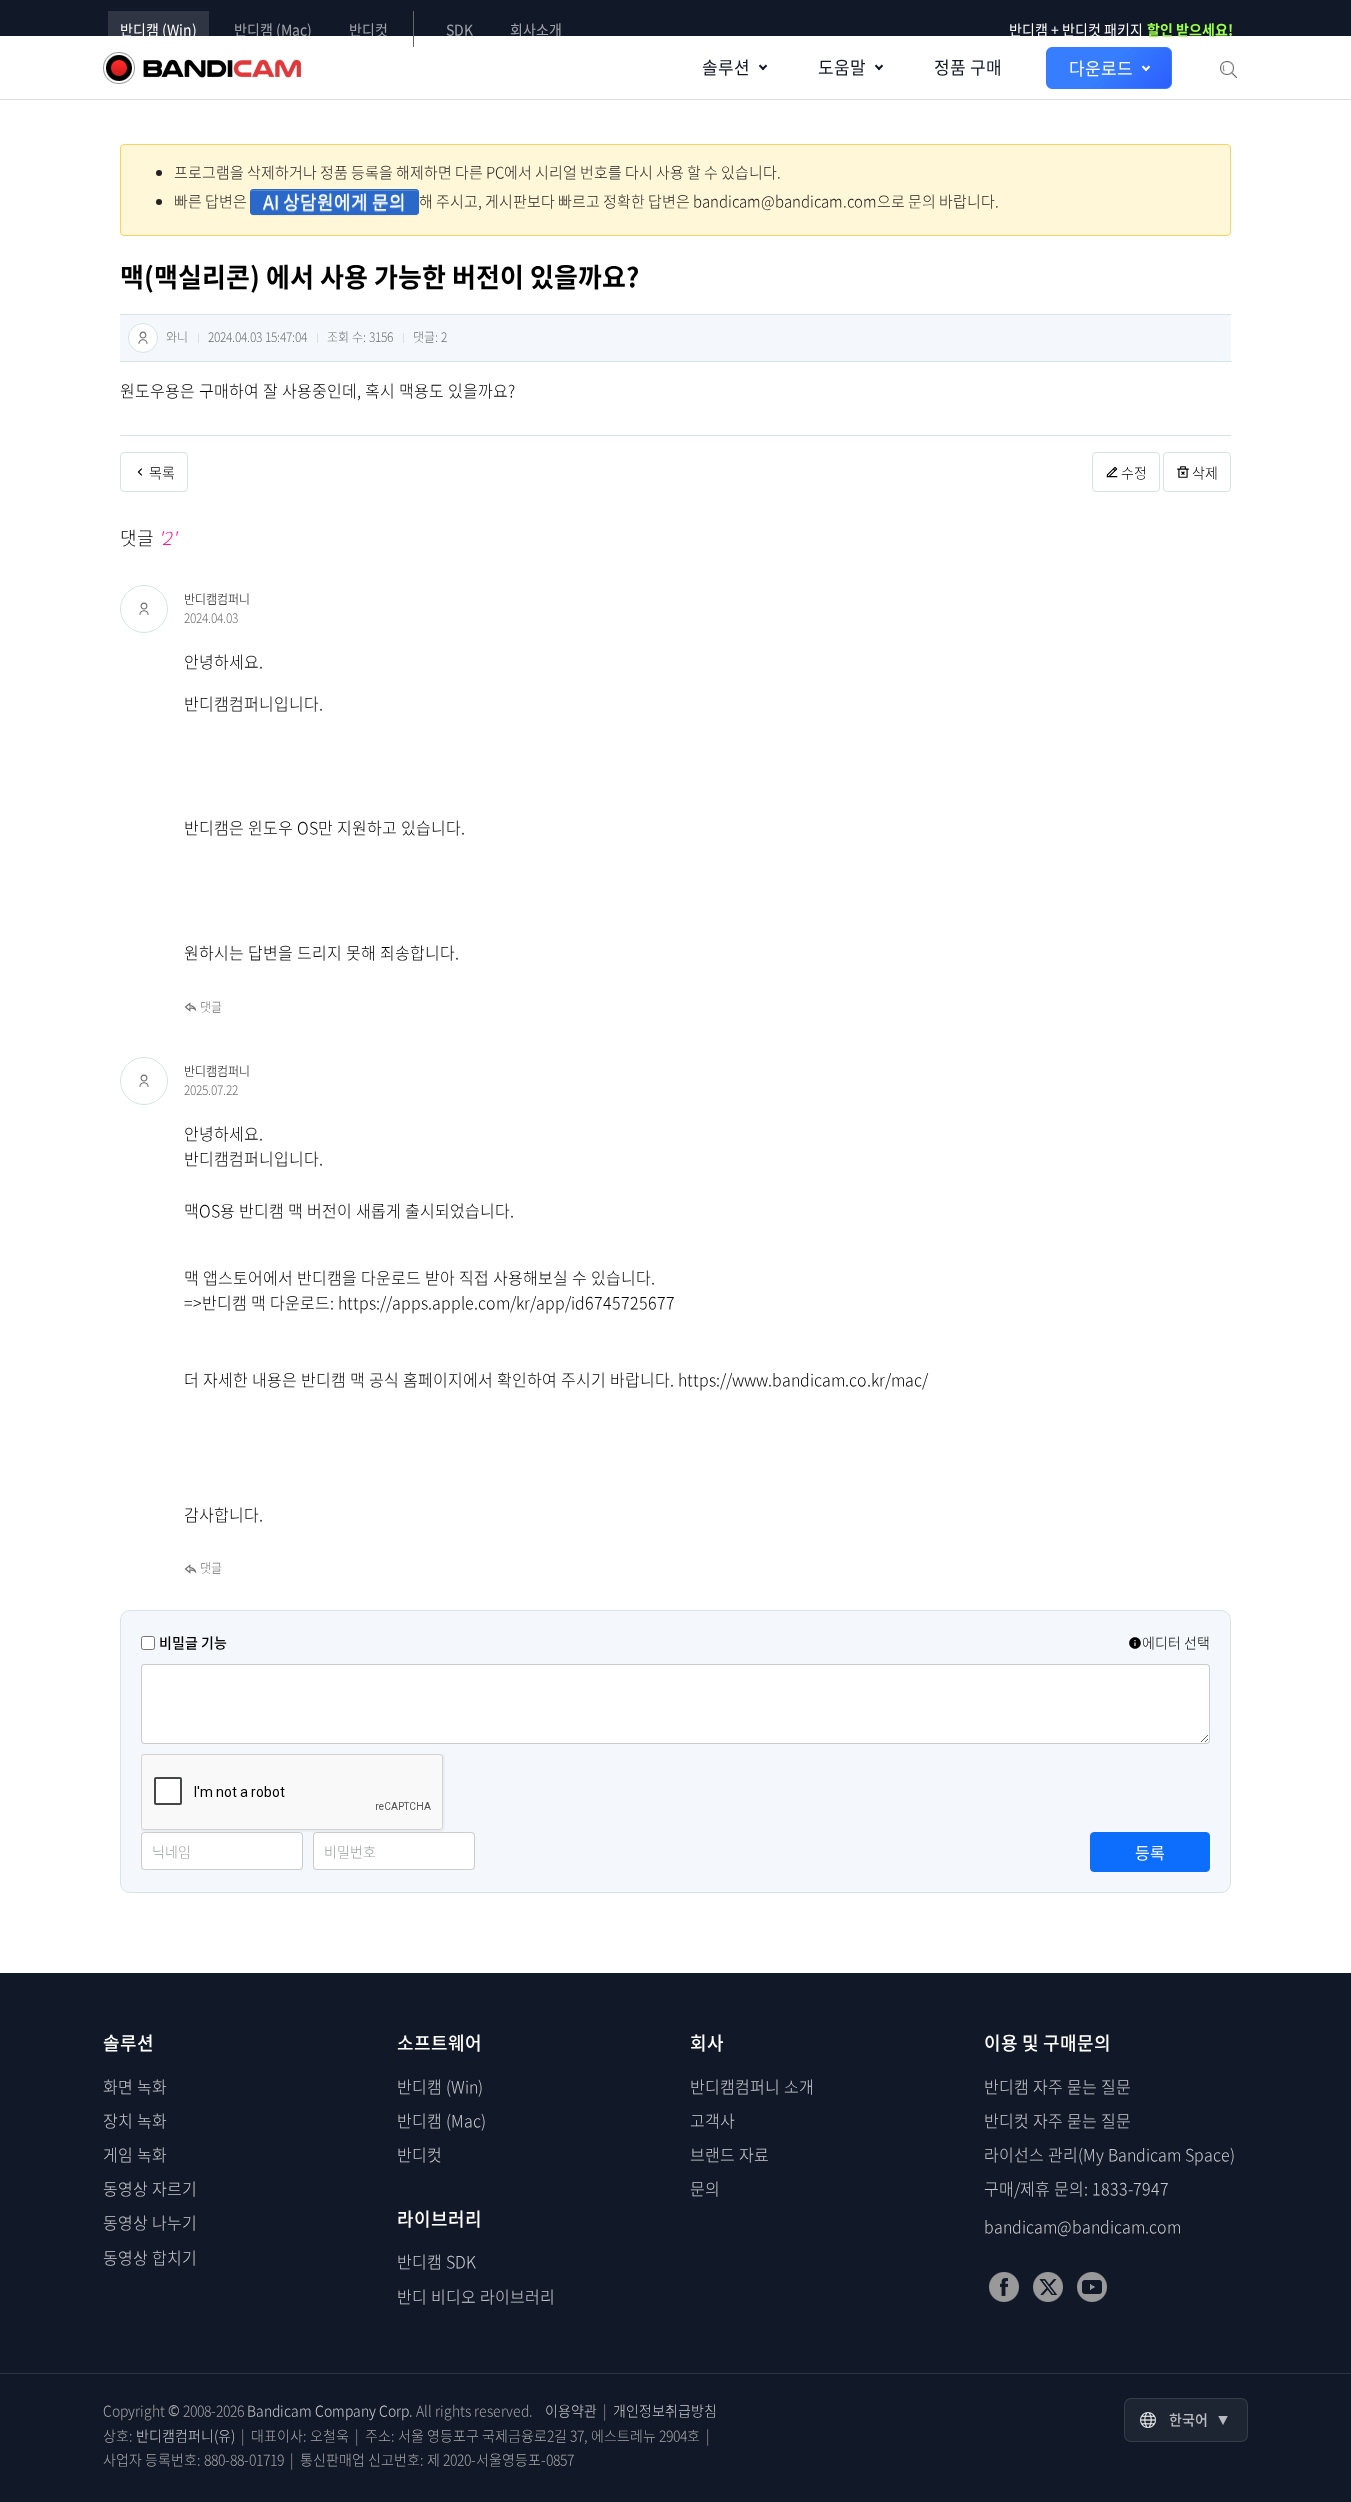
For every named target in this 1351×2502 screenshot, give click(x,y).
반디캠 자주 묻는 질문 (1057, 2086)
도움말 (842, 66)
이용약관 (571, 2410)
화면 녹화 (135, 2086)
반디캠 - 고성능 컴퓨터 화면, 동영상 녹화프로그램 (202, 68)
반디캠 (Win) (158, 29)
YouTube (1092, 2287)
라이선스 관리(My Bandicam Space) (1109, 2154)
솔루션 (726, 66)
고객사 (712, 2120)
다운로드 (1101, 67)
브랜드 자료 (729, 2154)
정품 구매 (968, 66)
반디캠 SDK (436, 2261)
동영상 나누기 (150, 2222)
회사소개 (536, 29)
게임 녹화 (135, 2154)
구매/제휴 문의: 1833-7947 (1076, 2188)
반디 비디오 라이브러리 (476, 2296)
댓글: (430, 337)
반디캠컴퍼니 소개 (752, 2086)
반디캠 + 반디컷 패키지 (1121, 29)
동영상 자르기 (150, 2188)
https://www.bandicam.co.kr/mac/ (803, 1379)
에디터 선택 (1176, 1642)
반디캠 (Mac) (273, 29)
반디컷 (368, 29)
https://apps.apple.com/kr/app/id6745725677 (506, 1302)
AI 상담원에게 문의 (334, 202)
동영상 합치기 (150, 2257)
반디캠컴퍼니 (217, 599)
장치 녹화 (135, 2120)
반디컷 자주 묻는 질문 (1057, 2120)
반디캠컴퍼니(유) (185, 2435)
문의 (705, 2188)
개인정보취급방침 (665, 2410)
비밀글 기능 (193, 1642)
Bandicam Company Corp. (330, 2410)
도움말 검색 (1227, 68)
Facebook (1004, 2287)
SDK (459, 29)
